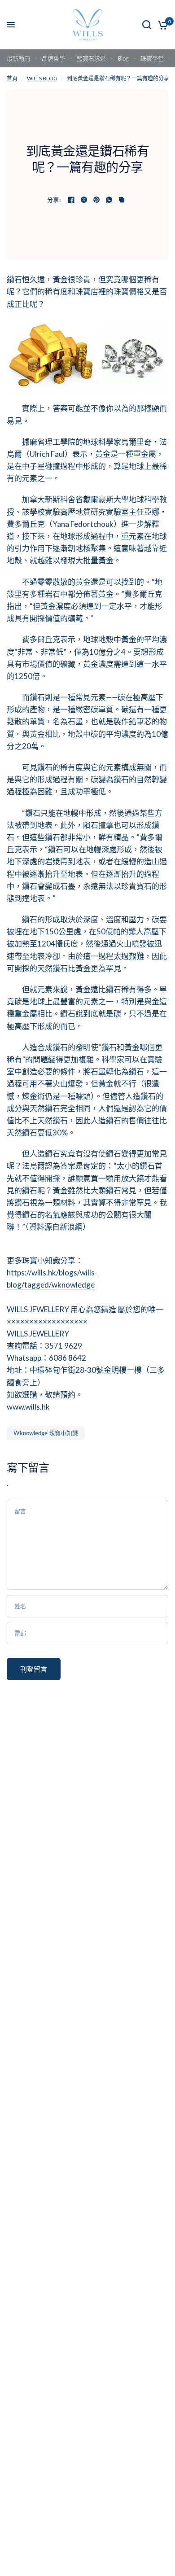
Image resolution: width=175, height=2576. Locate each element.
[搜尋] (147, 25)
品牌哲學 (53, 58)
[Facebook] (71, 200)
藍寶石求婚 (91, 58)
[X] (84, 200)
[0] (161, 25)
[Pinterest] (96, 200)
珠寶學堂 (152, 58)
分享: (54, 200)
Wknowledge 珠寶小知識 (46, 1433)
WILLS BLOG (42, 78)
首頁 (12, 78)
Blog (123, 58)
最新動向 (18, 58)
